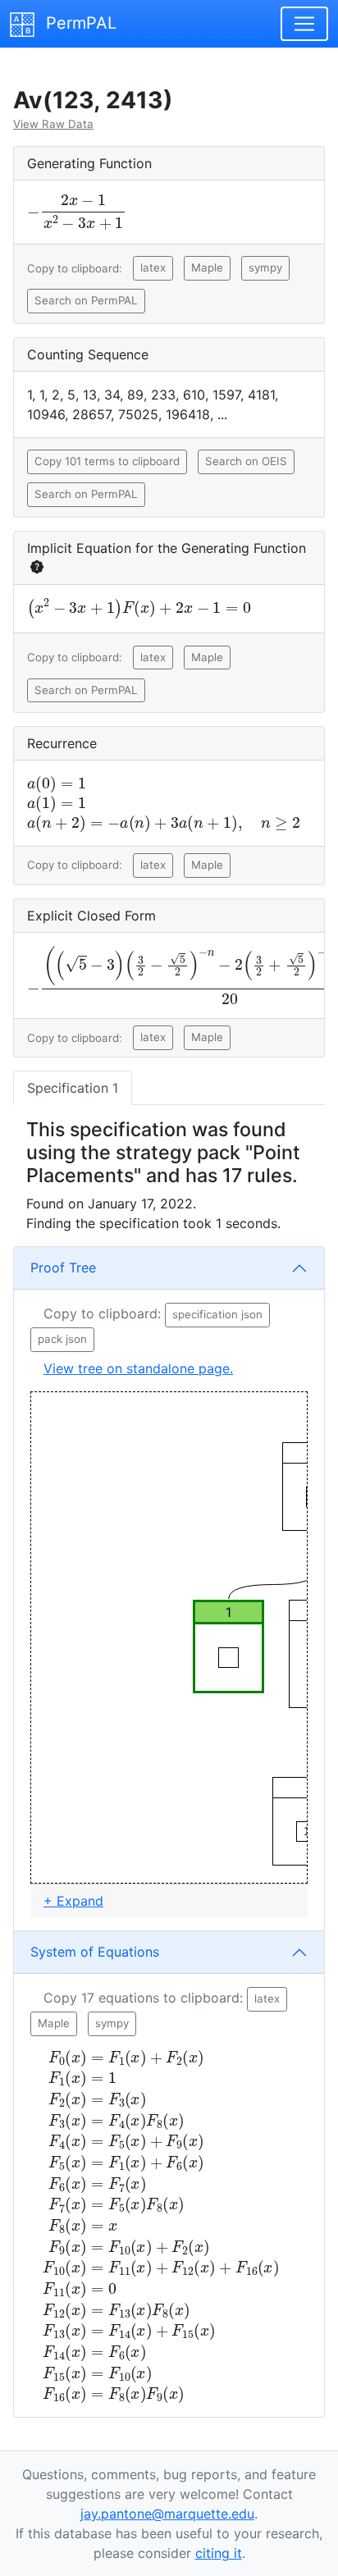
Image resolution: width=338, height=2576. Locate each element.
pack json (62, 1339)
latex (153, 267)
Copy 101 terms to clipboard (107, 461)
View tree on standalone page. (138, 1368)
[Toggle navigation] (304, 24)
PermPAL (79, 23)
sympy (265, 267)
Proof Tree (63, 1267)
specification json (217, 1314)
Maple (207, 267)
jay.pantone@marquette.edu (167, 2514)
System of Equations (95, 1952)
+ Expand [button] (73, 1901)
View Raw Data (53, 124)
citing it (219, 2553)
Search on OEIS (246, 461)
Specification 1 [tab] (73, 1088)
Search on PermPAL (86, 300)
